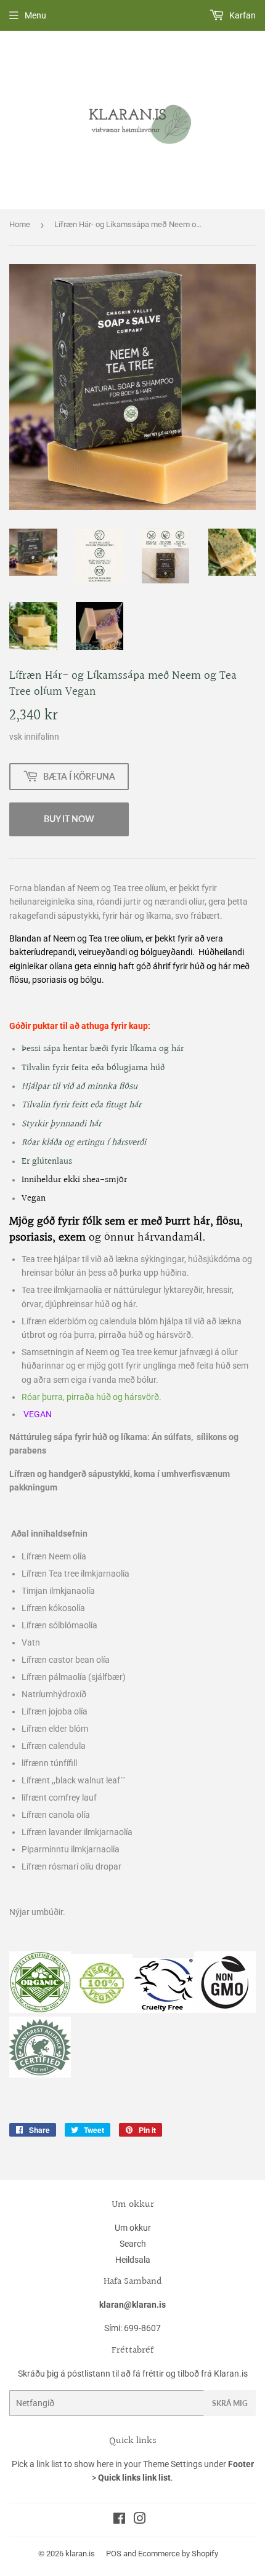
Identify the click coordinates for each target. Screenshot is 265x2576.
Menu (35, 15)
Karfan (242, 15)
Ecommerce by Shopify (178, 2554)
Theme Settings (173, 2464)
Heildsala (133, 2260)
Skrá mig (230, 2403)
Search (133, 2244)
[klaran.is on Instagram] (140, 2520)
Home (20, 224)
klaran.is (80, 2554)
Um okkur (133, 2228)
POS (114, 2554)
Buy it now (69, 819)
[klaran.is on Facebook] (119, 2520)
